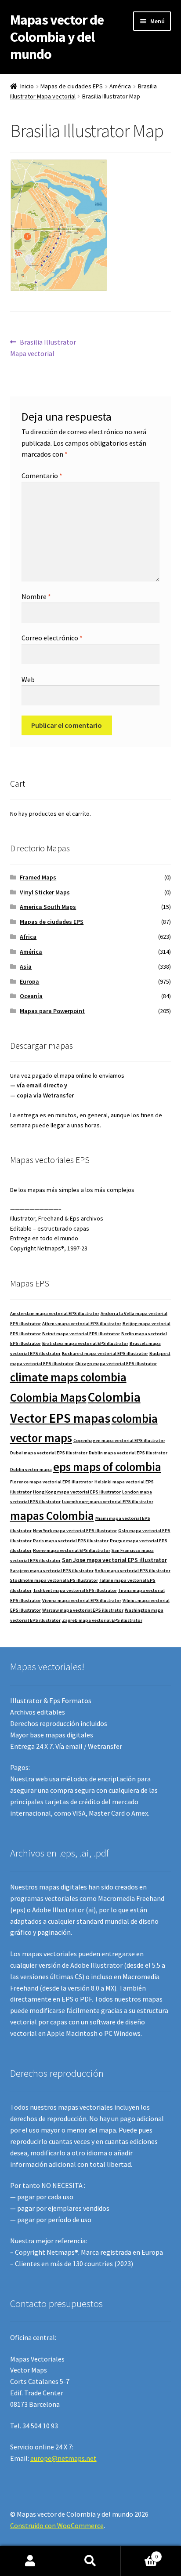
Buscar (90, 2561)
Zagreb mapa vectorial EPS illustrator (102, 1620)
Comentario (42, 476)
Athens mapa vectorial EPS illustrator (82, 1324)
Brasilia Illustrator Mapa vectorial (43, 347)
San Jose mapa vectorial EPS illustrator (114, 1560)
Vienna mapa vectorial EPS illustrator (82, 1600)
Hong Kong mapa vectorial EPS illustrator (77, 1492)
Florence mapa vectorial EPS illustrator (52, 1482)
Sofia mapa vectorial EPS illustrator (133, 1571)
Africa (28, 937)
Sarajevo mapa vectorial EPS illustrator (52, 1571)
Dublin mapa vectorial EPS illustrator (128, 1453)
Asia (26, 966)
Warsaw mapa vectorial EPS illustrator (83, 1610)
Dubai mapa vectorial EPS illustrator (49, 1453)
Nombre (36, 596)
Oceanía (31, 996)
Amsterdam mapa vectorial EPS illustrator (55, 1313)
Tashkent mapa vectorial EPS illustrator (75, 1590)
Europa (29, 981)
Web (28, 679)
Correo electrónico (52, 638)
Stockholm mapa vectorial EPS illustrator (54, 1580)
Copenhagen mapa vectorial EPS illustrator (119, 1441)
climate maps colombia (68, 1377)
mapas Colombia (52, 1516)
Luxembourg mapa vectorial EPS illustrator (108, 1502)
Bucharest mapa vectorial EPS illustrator (105, 1353)
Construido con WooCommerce (57, 2525)
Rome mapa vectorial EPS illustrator (72, 1550)
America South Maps (48, 907)
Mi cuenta (30, 2561)
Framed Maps (38, 877)
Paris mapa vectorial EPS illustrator (71, 1541)
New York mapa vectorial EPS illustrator (75, 1531)
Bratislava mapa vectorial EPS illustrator (85, 1343)
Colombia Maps (48, 1397)
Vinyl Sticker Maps (45, 892)
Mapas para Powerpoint (52, 1011)
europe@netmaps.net (63, 2458)
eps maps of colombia (107, 1467)
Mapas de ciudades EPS (72, 86)
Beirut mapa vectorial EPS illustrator (81, 1334)
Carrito (139, 2553)
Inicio (27, 86)
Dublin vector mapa (31, 1470)
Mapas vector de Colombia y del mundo (57, 37)
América (120, 86)
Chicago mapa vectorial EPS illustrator (116, 1364)
